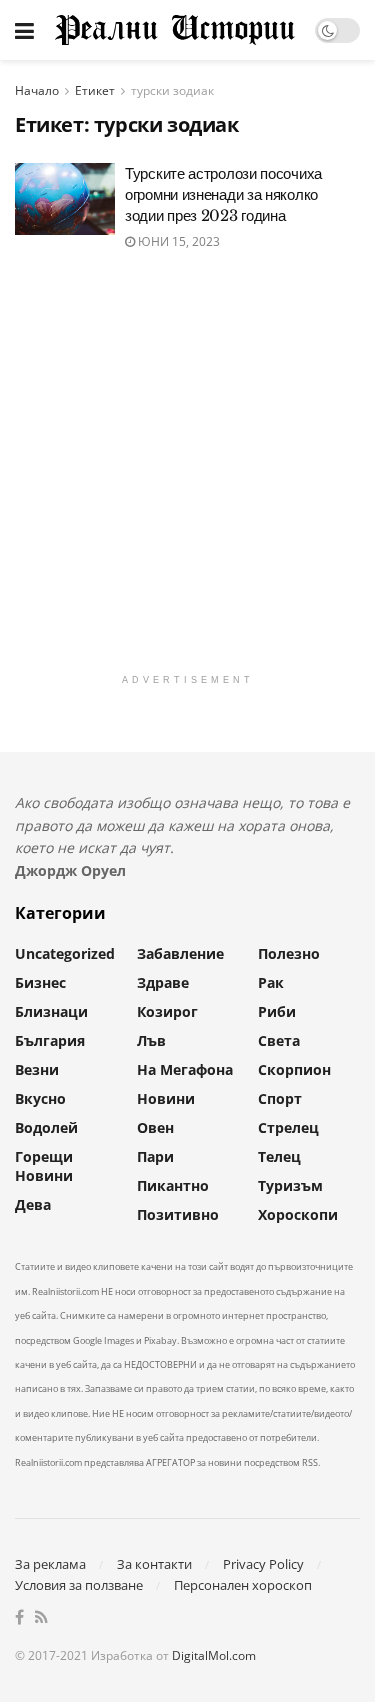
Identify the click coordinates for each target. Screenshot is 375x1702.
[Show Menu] (24, 30)
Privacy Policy (263, 1564)
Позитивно (178, 1214)
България (50, 1040)
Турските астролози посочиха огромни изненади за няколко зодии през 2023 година (223, 194)
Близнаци (51, 1011)
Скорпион (294, 1069)
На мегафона (185, 1069)
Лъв (151, 1040)
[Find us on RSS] (41, 1618)
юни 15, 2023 (177, 241)
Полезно (289, 953)
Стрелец (288, 1127)
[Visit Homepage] (174, 30)
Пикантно (173, 1185)
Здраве (163, 982)
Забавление (180, 953)
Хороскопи (298, 1214)
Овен (155, 1127)
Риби (277, 1011)
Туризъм (290, 1185)
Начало (37, 90)
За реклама (50, 1564)
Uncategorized (65, 953)
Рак (271, 982)
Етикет (95, 90)
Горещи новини (44, 1166)
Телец (279, 1156)
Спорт (280, 1098)
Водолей (46, 1127)
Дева (33, 1204)
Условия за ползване (79, 1585)
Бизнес (40, 982)
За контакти (154, 1564)
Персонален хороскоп (243, 1585)
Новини (166, 1098)
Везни (37, 1069)
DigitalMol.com (214, 1655)
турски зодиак (172, 90)
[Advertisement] (187, 476)
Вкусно (40, 1098)
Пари (155, 1156)
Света (279, 1040)
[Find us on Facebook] (19, 1618)
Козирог (167, 1011)
